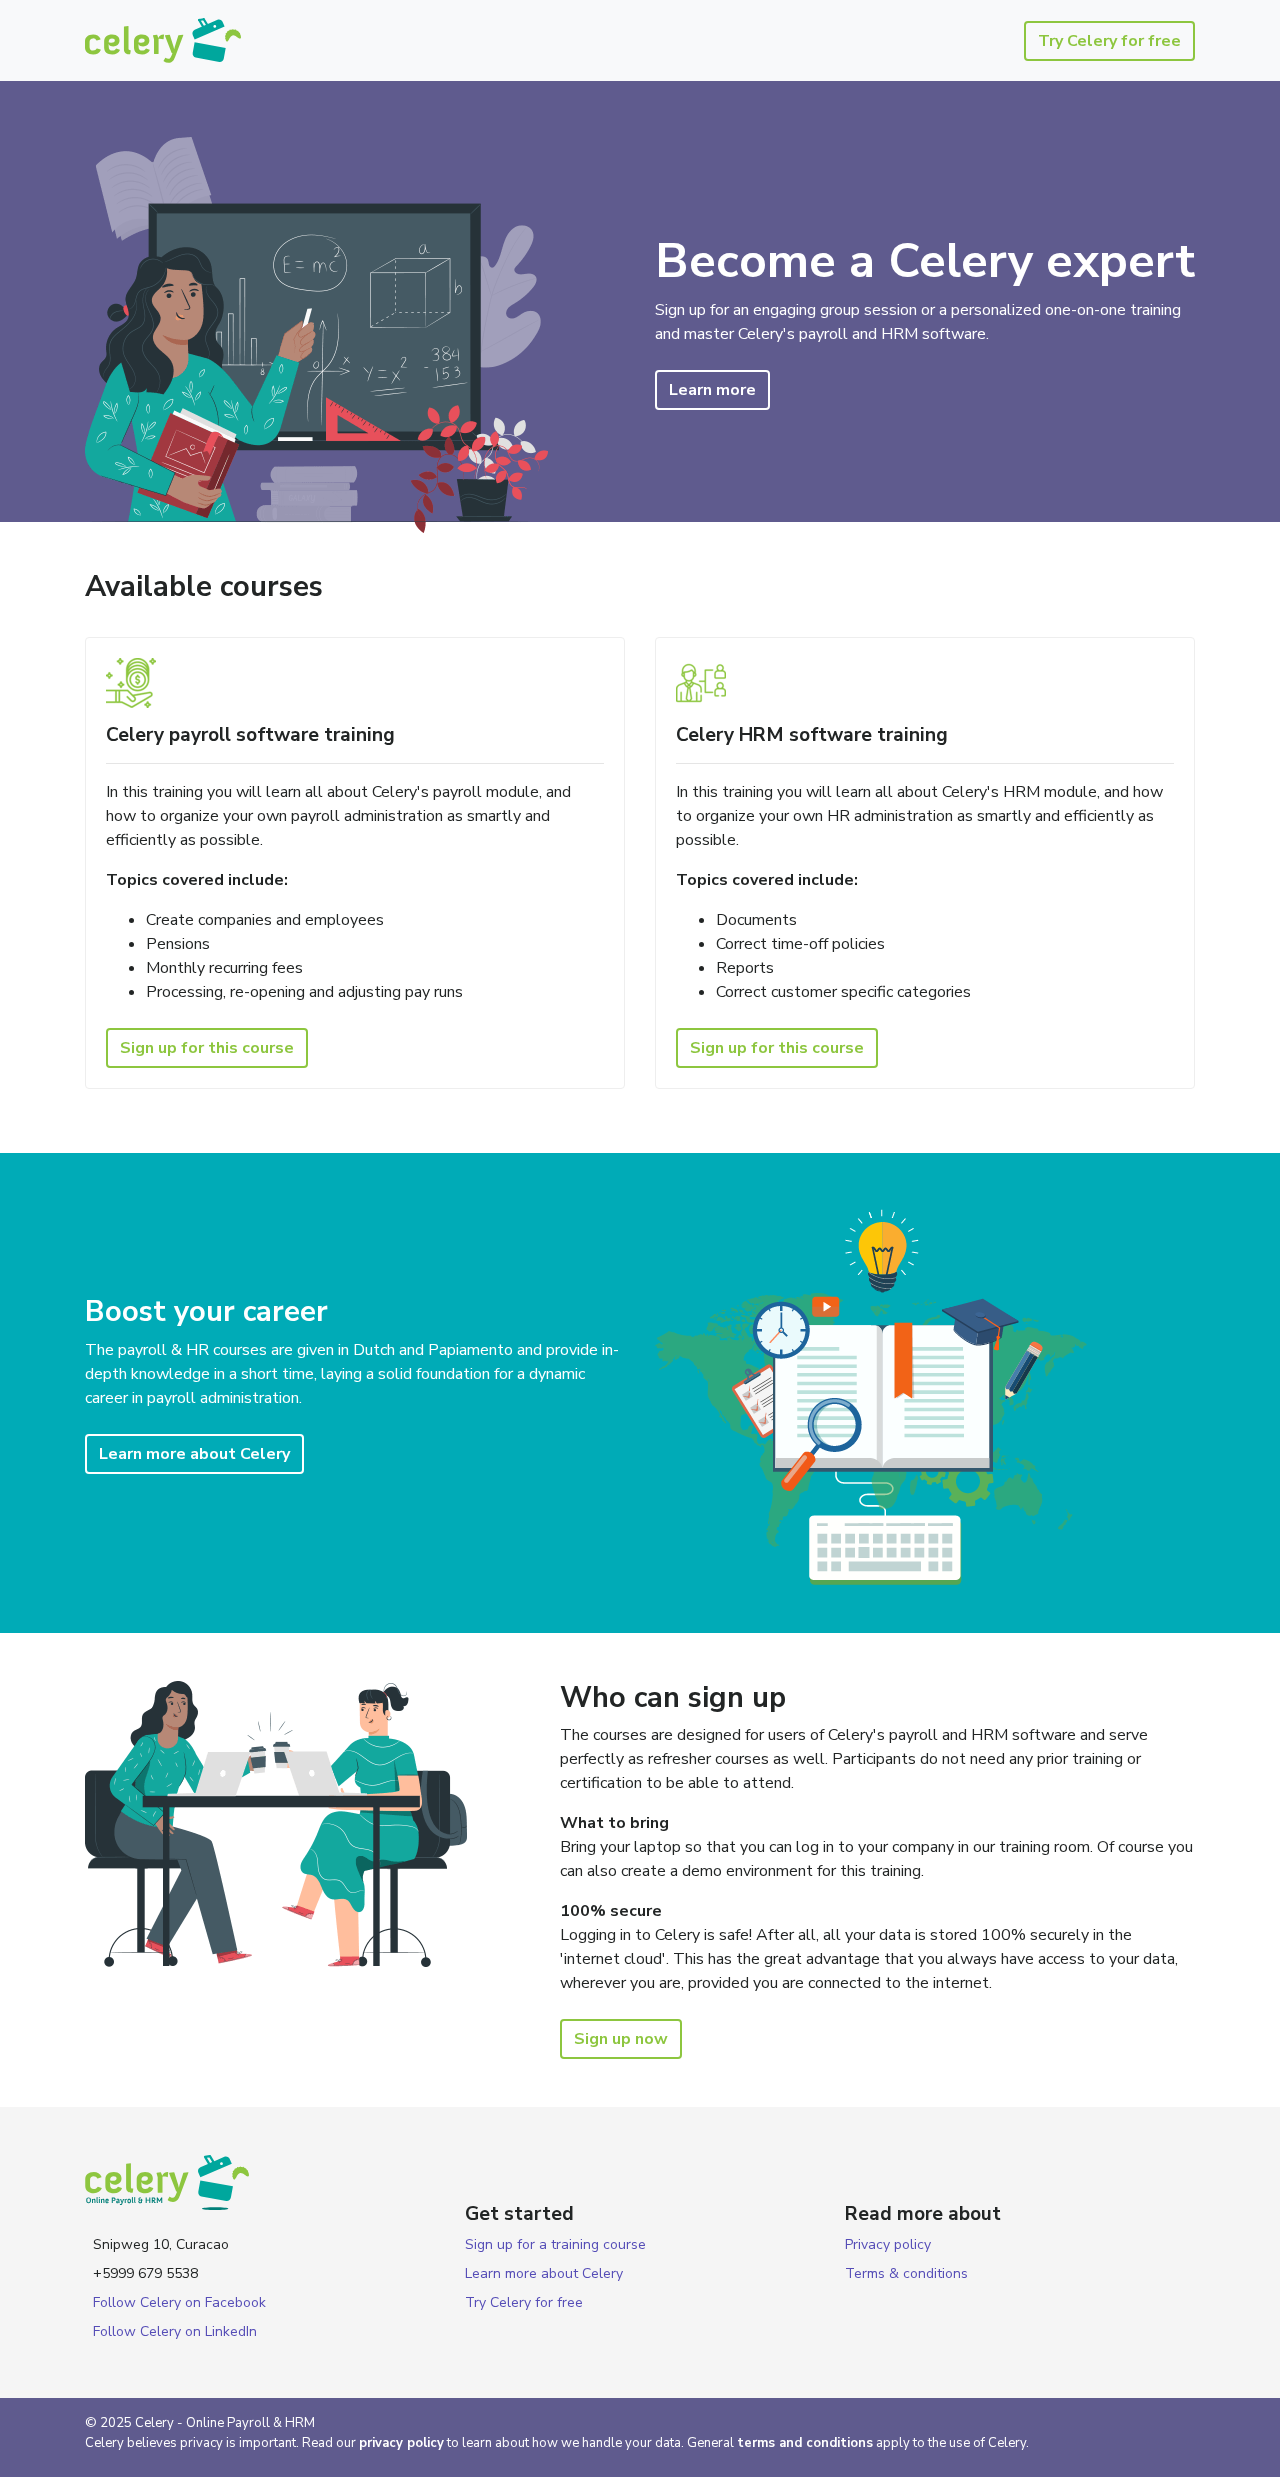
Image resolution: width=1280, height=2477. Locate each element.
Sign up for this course (207, 1048)
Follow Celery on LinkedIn (175, 2331)
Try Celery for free (1109, 41)
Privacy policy (888, 2244)
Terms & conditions (906, 2273)
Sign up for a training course (555, 2244)
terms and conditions (805, 2443)
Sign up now (621, 2039)
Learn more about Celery (194, 1454)
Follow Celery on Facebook (179, 2302)
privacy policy (401, 2443)
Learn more (712, 390)
